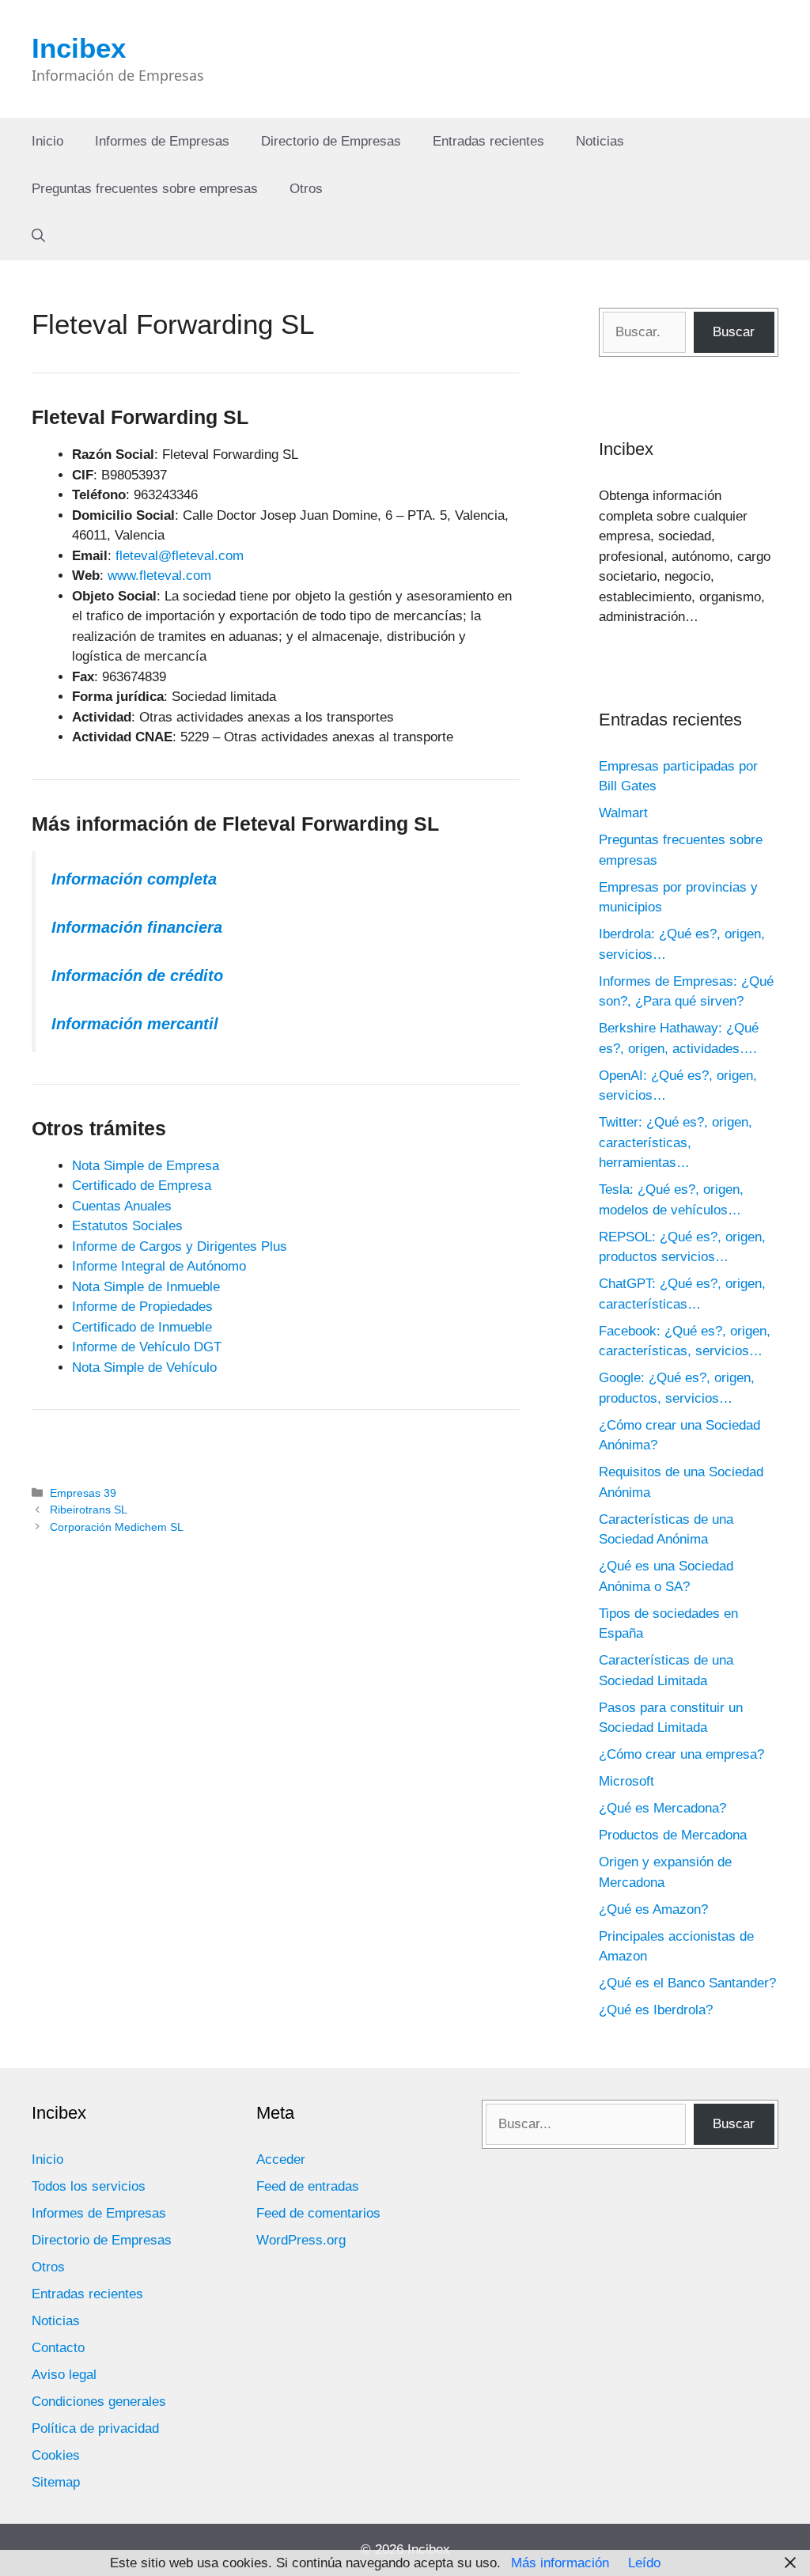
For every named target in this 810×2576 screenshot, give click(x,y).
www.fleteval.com (159, 576)
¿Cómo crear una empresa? (681, 1754)
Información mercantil (135, 1024)
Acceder (281, 2159)
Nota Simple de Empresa (146, 1166)
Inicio (47, 141)
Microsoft (626, 1781)
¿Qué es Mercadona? (662, 1808)
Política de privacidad (95, 2428)
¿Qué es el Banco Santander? (687, 1983)
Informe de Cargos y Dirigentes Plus (180, 1246)
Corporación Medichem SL (117, 1527)
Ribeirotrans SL (89, 1510)
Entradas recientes (488, 141)
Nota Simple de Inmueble (146, 1287)
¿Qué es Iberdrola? (656, 2010)
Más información (560, 2563)
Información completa (134, 879)
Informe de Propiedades (142, 1307)
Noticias (600, 141)
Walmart (623, 813)
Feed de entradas (308, 2186)
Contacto (58, 2348)
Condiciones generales (99, 2402)
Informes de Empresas (162, 141)
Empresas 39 (83, 1493)
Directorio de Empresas (331, 141)
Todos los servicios (89, 2186)
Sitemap (56, 2482)
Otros (306, 189)
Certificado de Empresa (142, 1186)
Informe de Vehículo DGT (147, 1347)
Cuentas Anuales (122, 1206)
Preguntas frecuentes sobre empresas (145, 189)
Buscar (734, 332)
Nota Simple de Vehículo (144, 1368)
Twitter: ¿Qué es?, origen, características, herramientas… (676, 1142)
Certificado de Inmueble (142, 1327)
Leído (644, 2563)
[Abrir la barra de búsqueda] (38, 237)
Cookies (56, 2455)
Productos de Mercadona (673, 1835)
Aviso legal (64, 2375)
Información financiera (137, 927)
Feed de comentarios (318, 2213)
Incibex (79, 48)
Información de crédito (137, 975)
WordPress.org (301, 2240)
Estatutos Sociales (127, 1226)
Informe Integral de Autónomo (159, 1266)
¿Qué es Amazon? (653, 1909)
